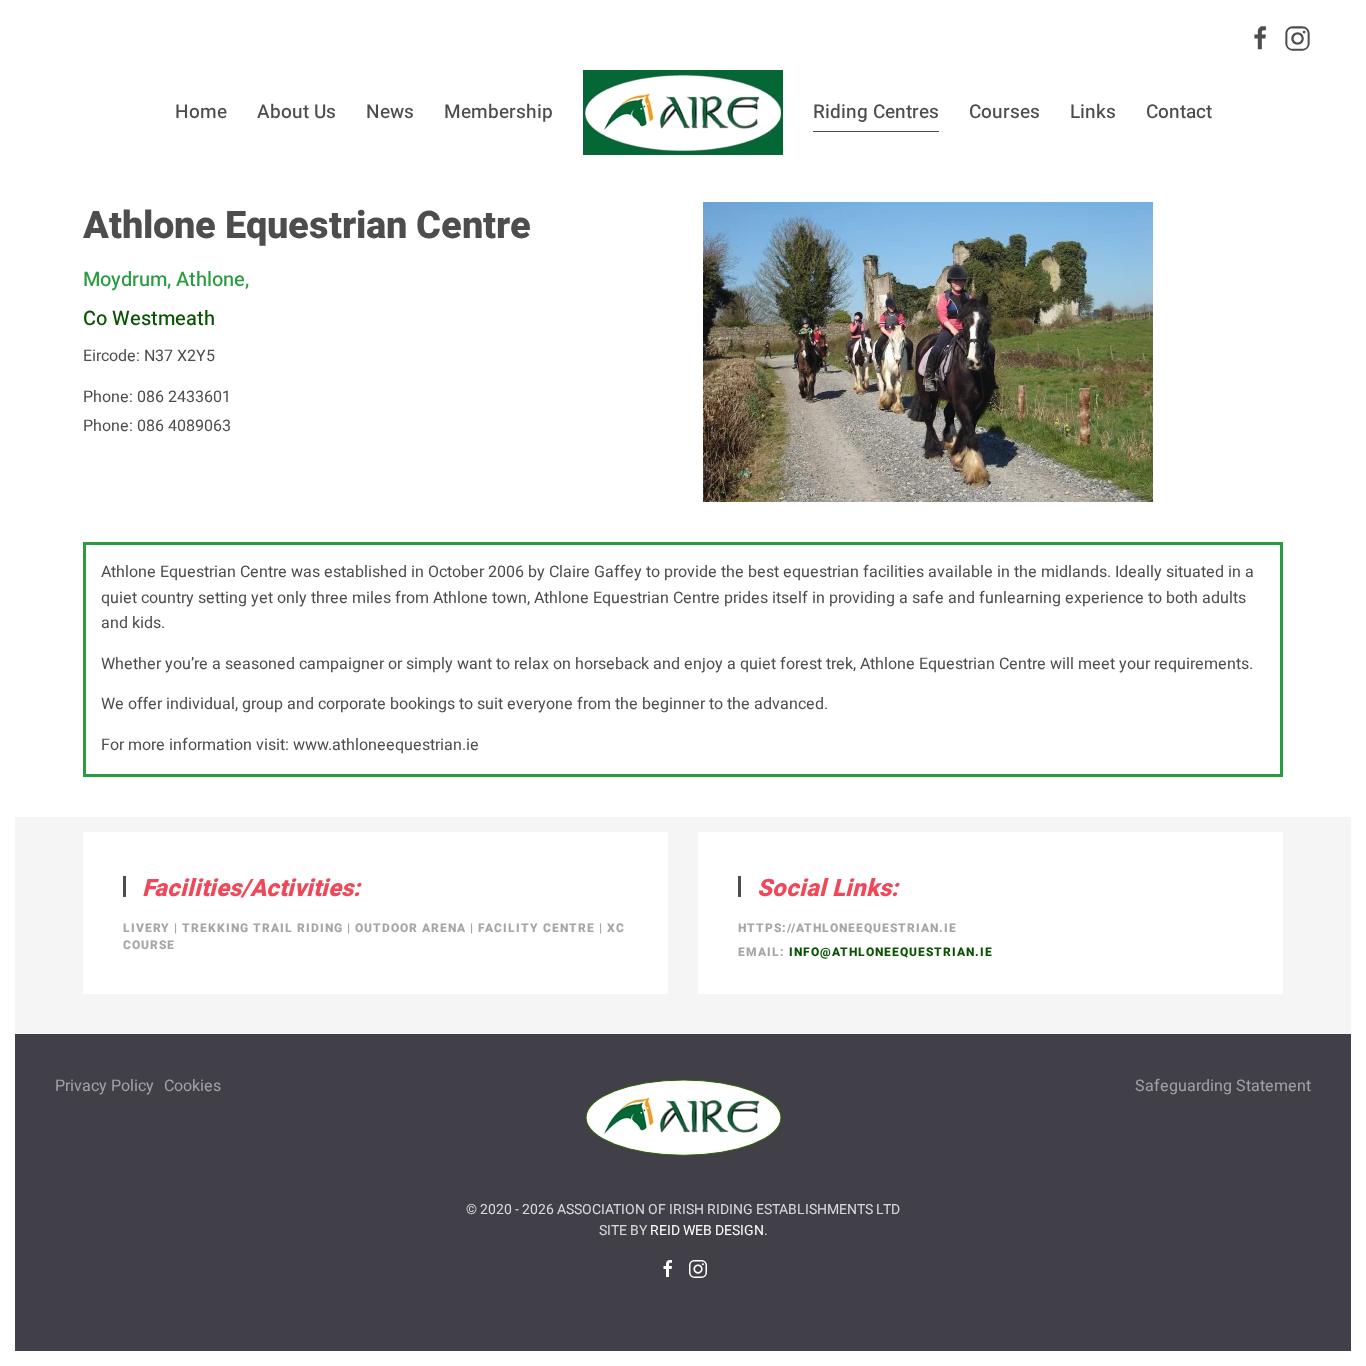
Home (201, 112)
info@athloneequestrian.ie (891, 952)
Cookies (192, 1086)
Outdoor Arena (410, 928)
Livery (146, 928)
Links (1093, 112)
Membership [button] (498, 112)
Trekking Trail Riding (262, 928)
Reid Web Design (707, 1230)
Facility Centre (536, 928)
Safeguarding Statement (1223, 1086)
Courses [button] (1004, 112)
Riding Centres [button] (876, 112)
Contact (1179, 112)
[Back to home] (683, 112)
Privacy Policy (104, 1086)
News (390, 112)
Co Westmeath (149, 318)
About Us (296, 112)
